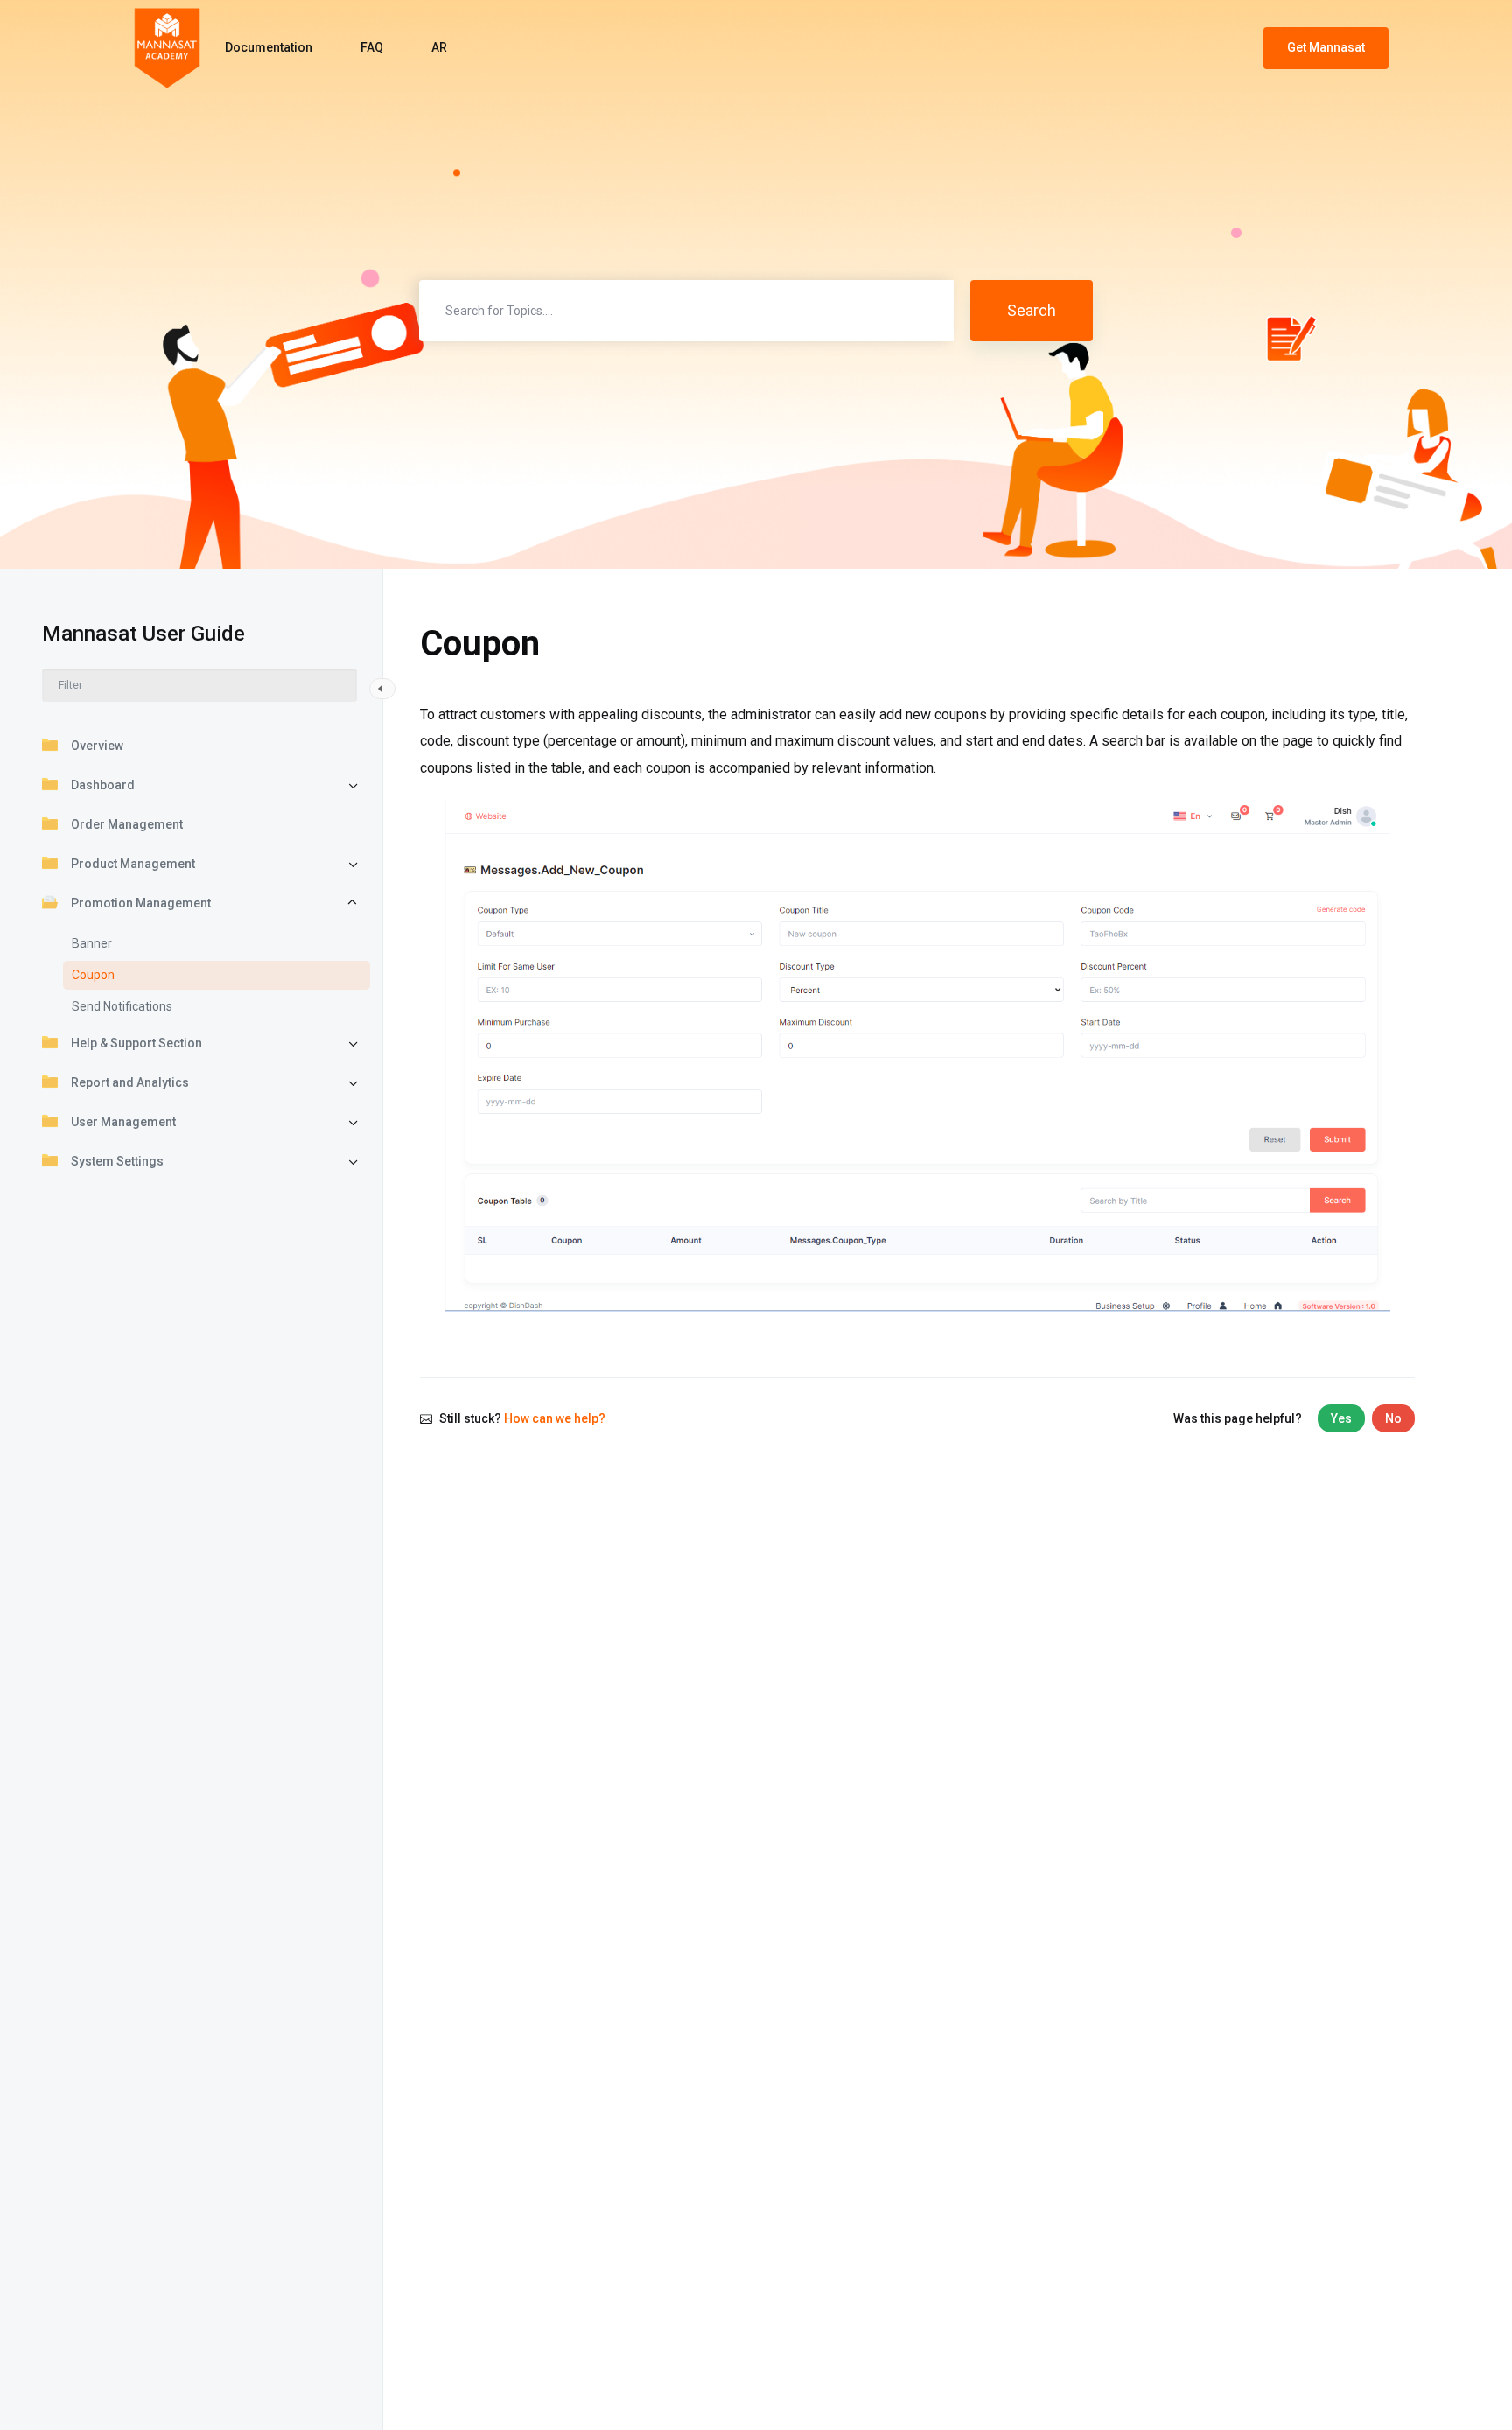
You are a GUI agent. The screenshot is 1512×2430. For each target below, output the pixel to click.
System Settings (117, 1161)
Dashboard (103, 785)
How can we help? (555, 1418)
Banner (92, 943)
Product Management (133, 864)
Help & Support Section (136, 1043)
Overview (97, 746)
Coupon (93, 975)
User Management (123, 1122)
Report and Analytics (130, 1082)
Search (1032, 310)
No (1393, 1418)
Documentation (269, 47)
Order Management (127, 824)
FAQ (372, 47)
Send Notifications (122, 1006)
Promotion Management (141, 903)
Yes (1341, 1418)
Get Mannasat (1326, 47)
